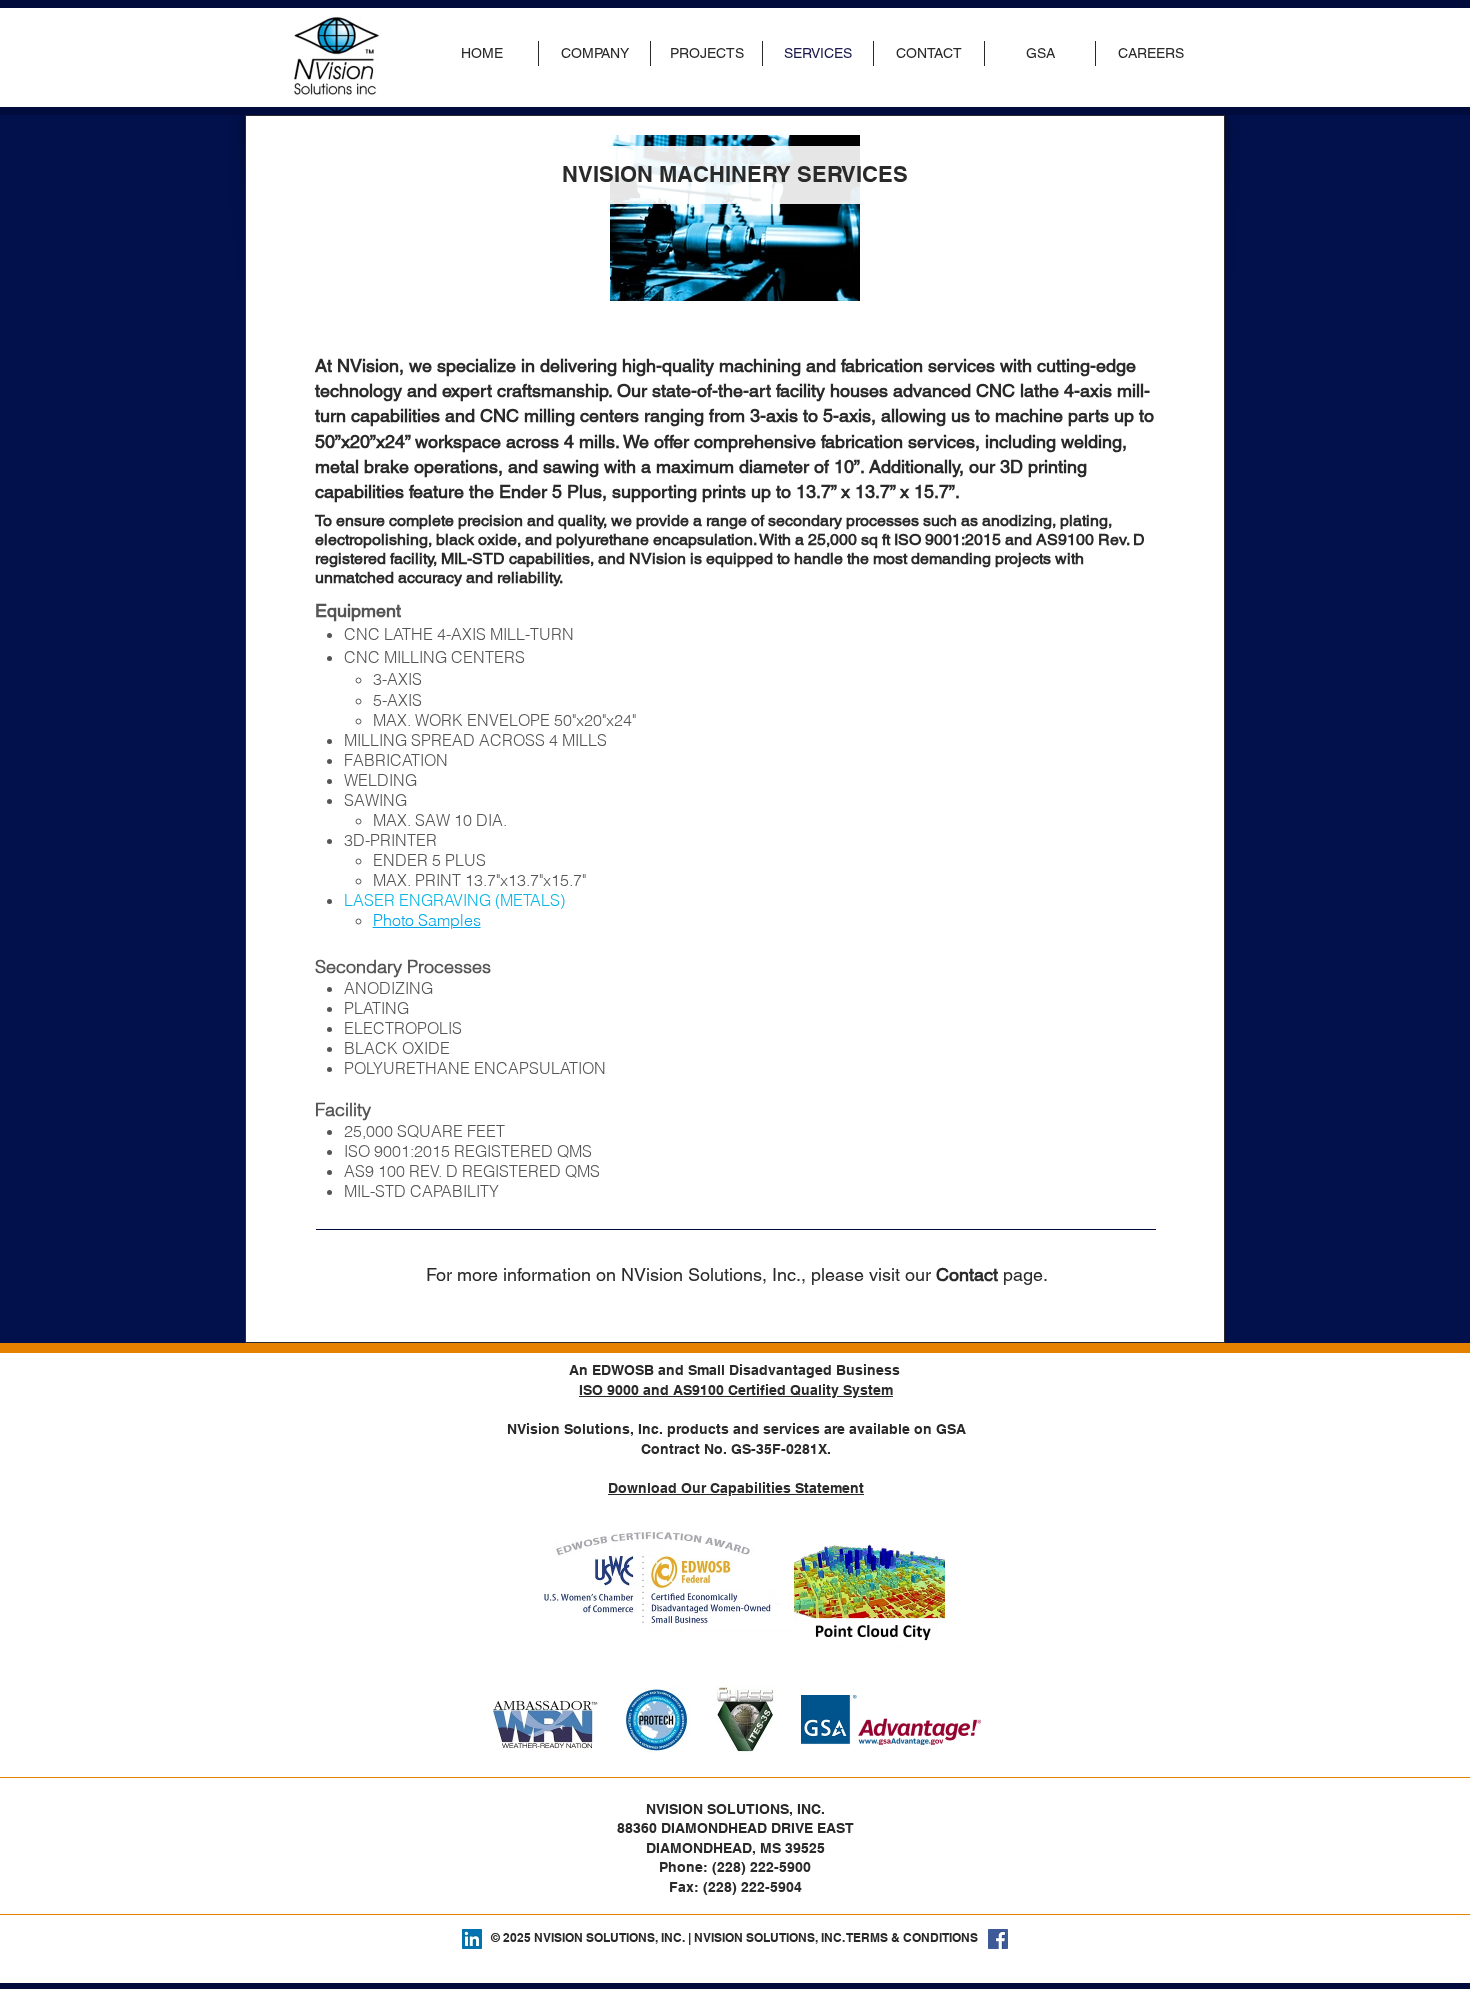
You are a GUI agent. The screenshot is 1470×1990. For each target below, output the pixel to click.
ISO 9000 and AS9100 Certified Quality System (736, 1390)
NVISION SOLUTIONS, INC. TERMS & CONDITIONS (836, 1937)
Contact (967, 1274)
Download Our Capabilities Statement (736, 1488)
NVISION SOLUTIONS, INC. (609, 1937)
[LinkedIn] (472, 1939)
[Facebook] (998, 1939)
